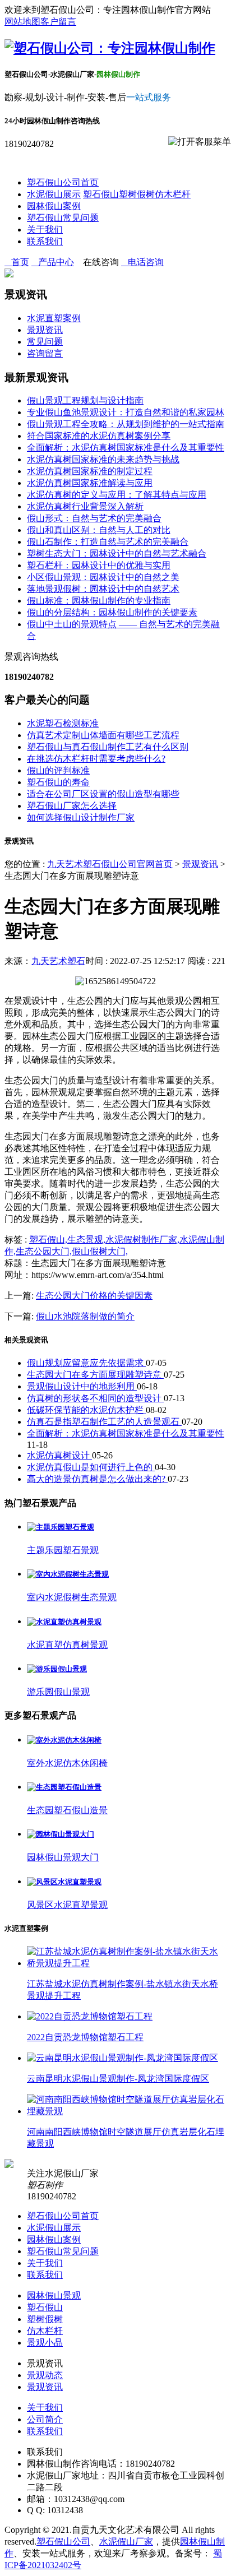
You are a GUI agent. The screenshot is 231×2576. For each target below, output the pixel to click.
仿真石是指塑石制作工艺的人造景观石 (104, 1422)
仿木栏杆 (173, 194)
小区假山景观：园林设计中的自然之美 (103, 577)
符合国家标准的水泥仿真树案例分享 (99, 436)
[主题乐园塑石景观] (61, 1527)
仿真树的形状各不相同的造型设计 (95, 1398)
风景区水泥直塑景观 (67, 1905)
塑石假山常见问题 (63, 218)
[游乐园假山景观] (57, 1669)
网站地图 (22, 22)
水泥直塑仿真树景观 (67, 1645)
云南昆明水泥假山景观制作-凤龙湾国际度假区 (118, 2079)
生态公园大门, (44, 1251)
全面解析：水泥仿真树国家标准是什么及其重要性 (126, 448)
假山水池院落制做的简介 (85, 1316)
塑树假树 (137, 194)
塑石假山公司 (63, 2542)
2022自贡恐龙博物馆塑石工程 (85, 2037)
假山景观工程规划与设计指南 (85, 400)
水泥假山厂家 (126, 2542)
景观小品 (45, 2343)
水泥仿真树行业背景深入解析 (85, 506)
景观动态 (45, 2375)
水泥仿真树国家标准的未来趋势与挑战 (103, 459)
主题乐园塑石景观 (63, 1550)
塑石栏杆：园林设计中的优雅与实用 (99, 565)
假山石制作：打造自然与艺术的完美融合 (108, 542)
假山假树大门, (100, 1251)
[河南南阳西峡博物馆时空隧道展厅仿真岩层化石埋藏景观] (127, 2111)
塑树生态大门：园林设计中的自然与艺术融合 (117, 553)
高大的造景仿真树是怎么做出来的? (97, 1479)
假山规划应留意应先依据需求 (86, 1363)
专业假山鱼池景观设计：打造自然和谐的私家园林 (126, 412)
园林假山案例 (54, 206)
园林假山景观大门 (63, 1857)
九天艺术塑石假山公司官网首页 (110, 864)
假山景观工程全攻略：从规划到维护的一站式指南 (126, 424)
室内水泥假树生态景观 (72, 1597)
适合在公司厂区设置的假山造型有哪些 (103, 794)
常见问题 (45, 342)
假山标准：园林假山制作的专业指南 (99, 601)
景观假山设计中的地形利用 (82, 1386)
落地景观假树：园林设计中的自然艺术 (103, 589)
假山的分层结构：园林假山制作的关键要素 (112, 612)
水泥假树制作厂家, (142, 1240)
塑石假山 (101, 194)
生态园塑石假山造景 (67, 1810)
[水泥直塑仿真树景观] (64, 1622)
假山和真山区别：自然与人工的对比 (99, 530)
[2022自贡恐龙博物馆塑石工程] (90, 2016)
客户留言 (58, 22)
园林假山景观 (54, 2295)
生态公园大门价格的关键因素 (94, 1296)
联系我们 (45, 241)
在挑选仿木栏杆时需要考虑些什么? (96, 759)
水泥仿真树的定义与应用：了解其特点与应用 (117, 495)
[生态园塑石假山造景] (64, 1787)
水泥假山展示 (54, 194)
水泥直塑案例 (54, 318)
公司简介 (45, 2419)
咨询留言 (45, 353)
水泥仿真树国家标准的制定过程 (90, 471)
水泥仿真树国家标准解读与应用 (90, 483)
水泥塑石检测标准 (63, 723)
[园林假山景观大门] (61, 1834)
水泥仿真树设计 (59, 1455)
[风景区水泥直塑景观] (64, 1882)
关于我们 (45, 230)
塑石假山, (48, 1240)
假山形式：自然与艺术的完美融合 (94, 518)
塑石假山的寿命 (58, 782)
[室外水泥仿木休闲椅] (64, 1740)
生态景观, (86, 1240)
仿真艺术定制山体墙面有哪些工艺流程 (103, 735)
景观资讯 (45, 330)
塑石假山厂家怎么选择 (72, 806)
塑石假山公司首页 (63, 182)
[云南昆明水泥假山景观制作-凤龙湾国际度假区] (123, 2058)
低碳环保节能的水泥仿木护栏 (86, 1410)
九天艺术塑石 (58, 961)
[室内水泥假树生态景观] (68, 1574)
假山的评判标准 (58, 770)
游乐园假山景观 (58, 1692)
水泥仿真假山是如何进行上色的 (91, 1467)
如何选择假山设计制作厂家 (81, 817)
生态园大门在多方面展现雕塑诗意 (95, 1375)
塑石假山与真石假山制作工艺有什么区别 (108, 747)
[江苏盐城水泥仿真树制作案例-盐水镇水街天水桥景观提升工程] (127, 1963)
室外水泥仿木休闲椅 (67, 1763)
